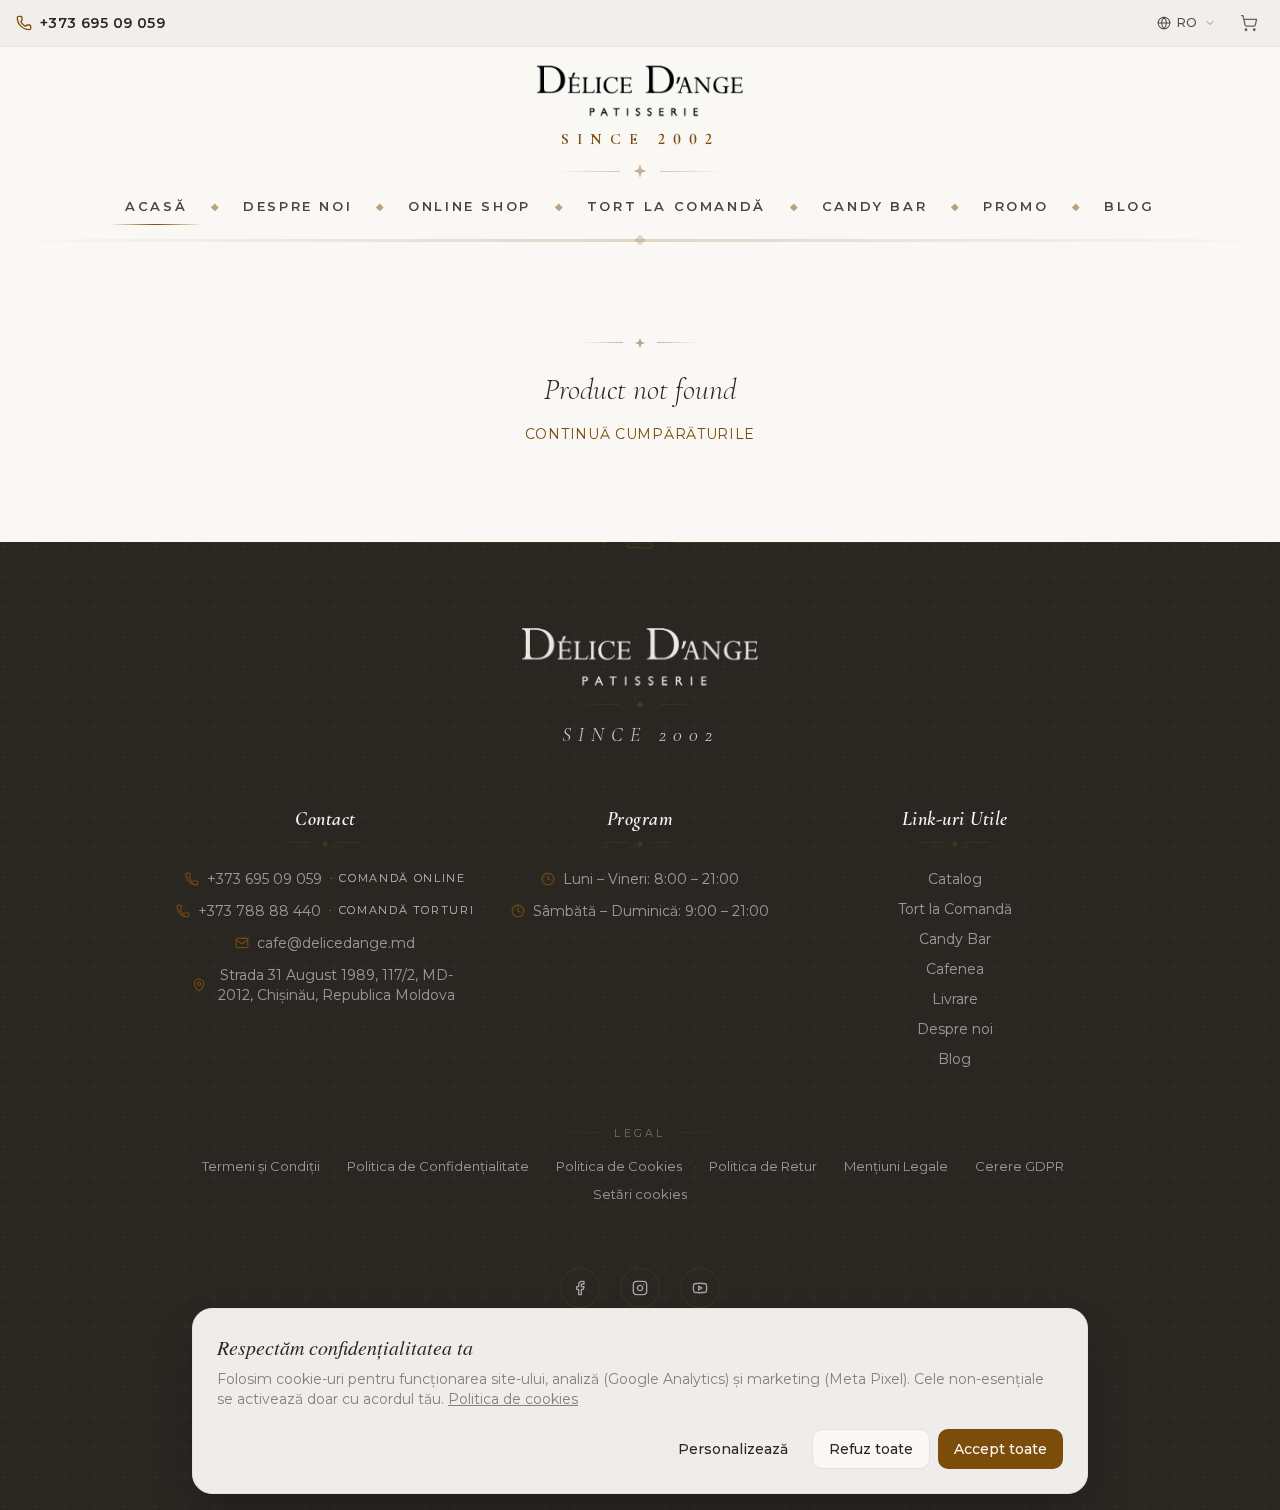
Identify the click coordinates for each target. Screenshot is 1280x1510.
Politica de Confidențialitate (438, 1166)
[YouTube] (700, 1288)
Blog (1129, 206)
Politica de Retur (763, 1166)
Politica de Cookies (619, 1166)
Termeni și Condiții (261, 1166)
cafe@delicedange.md (336, 943)
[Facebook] (580, 1288)
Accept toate (1000, 1449)
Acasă (156, 206)
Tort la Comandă (676, 206)
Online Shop (469, 206)
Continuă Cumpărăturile (640, 434)
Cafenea (955, 969)
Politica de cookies (513, 1399)
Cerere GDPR (1019, 1166)
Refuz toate (871, 1449)
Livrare (955, 999)
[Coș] (1249, 23)
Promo (1015, 206)
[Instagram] (640, 1288)
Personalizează (733, 1449)
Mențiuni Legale (896, 1166)
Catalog (955, 879)
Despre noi (297, 206)
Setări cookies (640, 1194)
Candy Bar (874, 206)
